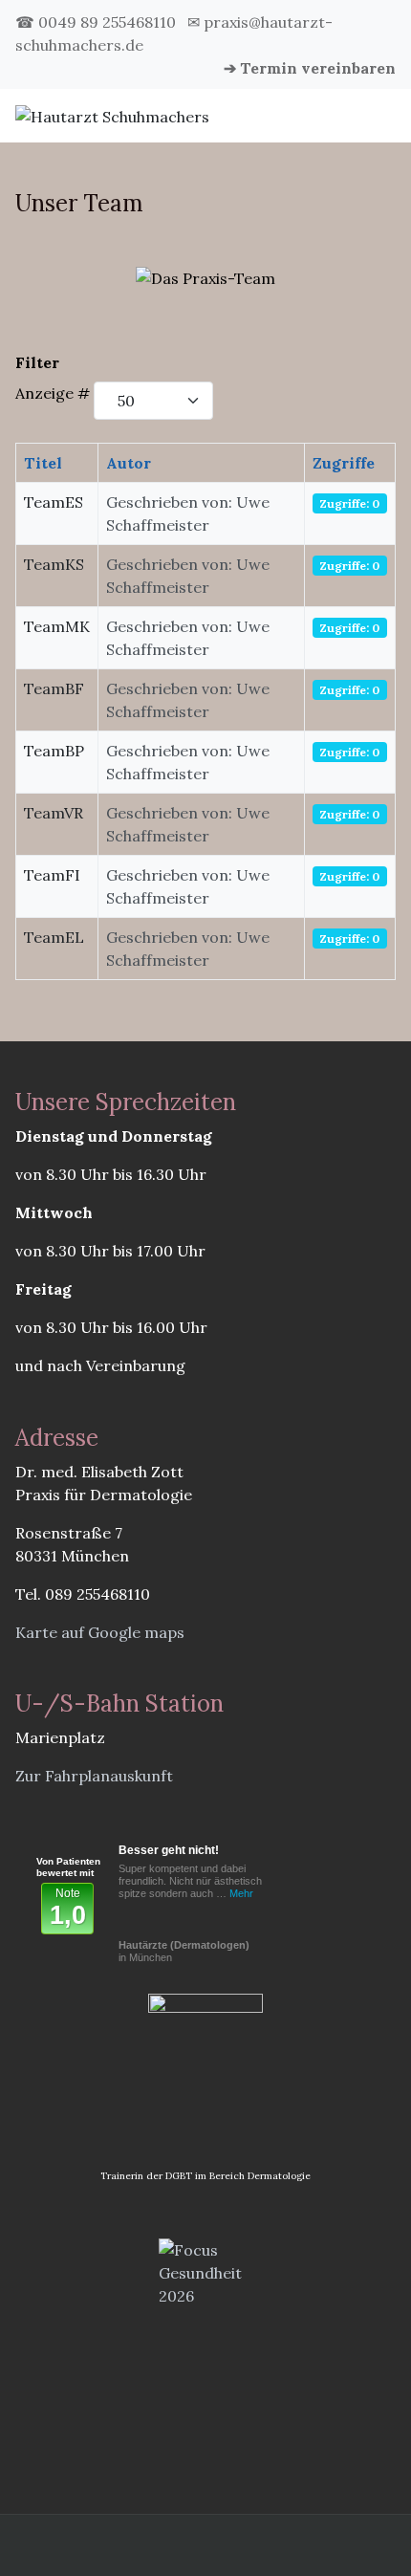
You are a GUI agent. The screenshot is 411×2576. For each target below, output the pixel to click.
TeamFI (52, 875)
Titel (43, 463)
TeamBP (54, 751)
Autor (129, 463)
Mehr (241, 1893)
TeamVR (54, 813)
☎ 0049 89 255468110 (96, 22)
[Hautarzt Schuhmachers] (112, 115)
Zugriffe (344, 463)
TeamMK (57, 626)
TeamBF (54, 688)
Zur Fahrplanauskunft (94, 1776)
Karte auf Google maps (100, 1632)
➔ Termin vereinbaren (310, 68)
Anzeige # (53, 393)
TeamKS (54, 564)
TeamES (54, 502)
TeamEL (54, 937)
